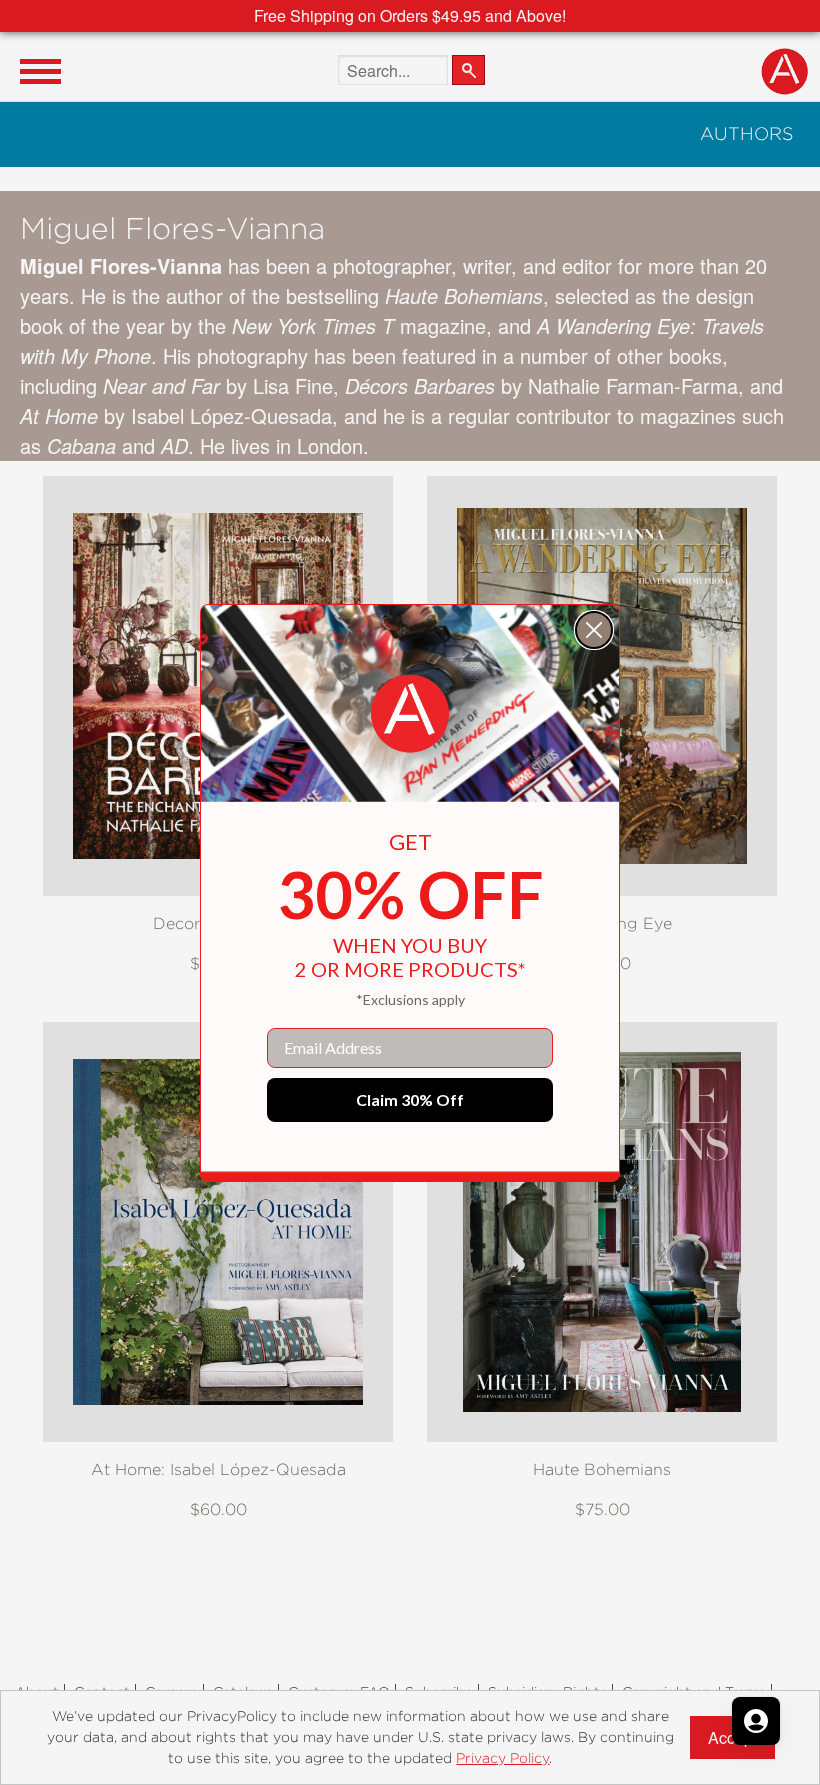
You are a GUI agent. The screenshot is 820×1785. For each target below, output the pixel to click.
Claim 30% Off (410, 1099)
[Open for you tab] (756, 1721)
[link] (410, 714)
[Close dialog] (594, 630)
